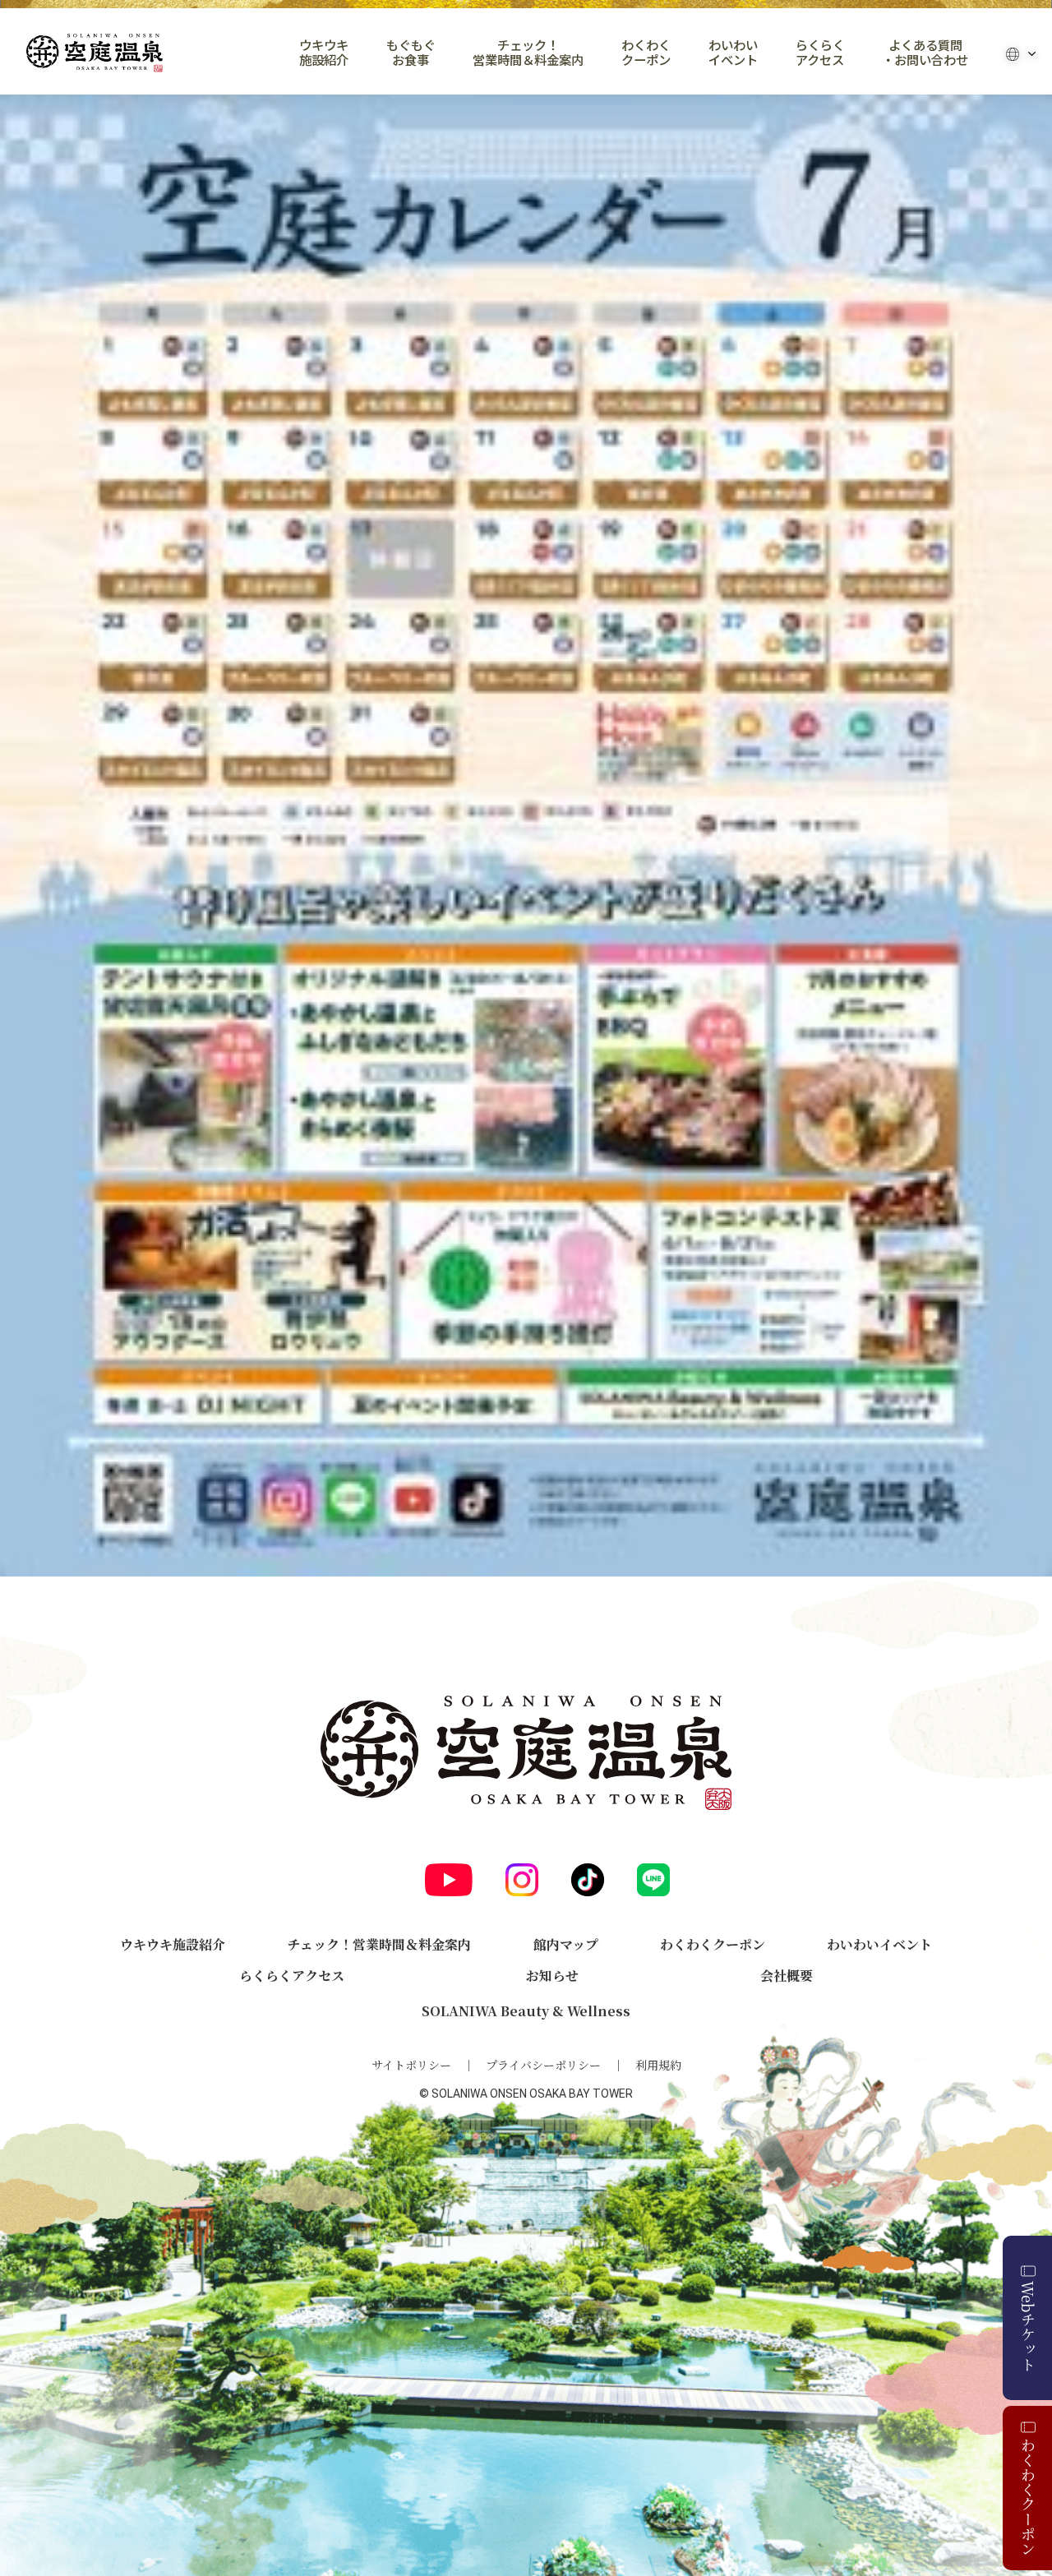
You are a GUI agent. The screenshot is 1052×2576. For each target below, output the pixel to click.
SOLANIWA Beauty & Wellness (526, 2011)
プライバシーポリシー (543, 2065)
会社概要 (787, 1976)
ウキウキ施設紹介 (324, 53)
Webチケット (1028, 2326)
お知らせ (552, 1976)
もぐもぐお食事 (411, 53)
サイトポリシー (411, 2065)
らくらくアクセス (820, 53)
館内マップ (566, 1944)
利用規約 (658, 2065)
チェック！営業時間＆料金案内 (528, 53)
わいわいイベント (733, 53)
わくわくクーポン (646, 53)
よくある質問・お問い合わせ (925, 53)
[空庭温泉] (95, 53)
